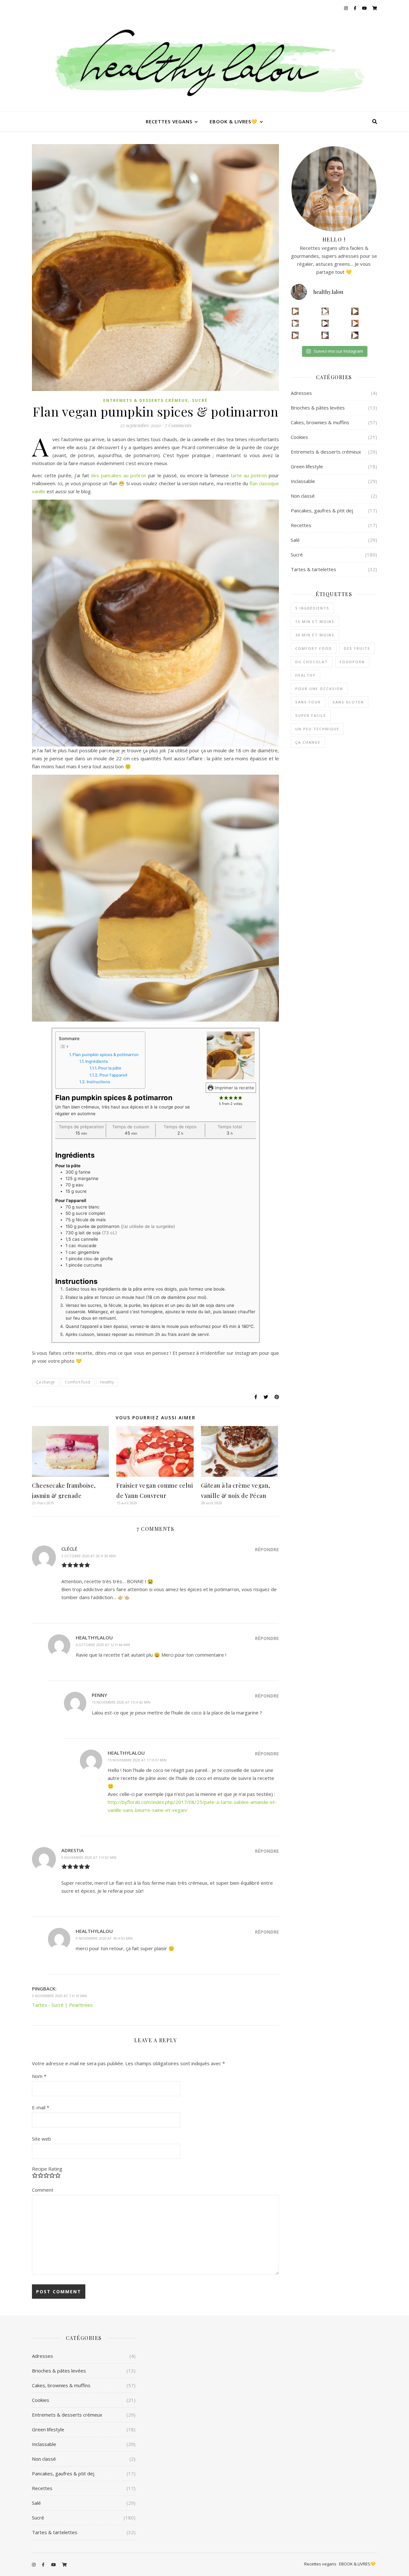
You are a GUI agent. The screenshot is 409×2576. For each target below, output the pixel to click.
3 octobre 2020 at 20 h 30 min (89, 1556)
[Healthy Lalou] (204, 64)
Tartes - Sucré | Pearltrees (62, 2005)
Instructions (98, 1082)
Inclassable (303, 481)
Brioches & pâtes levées (318, 408)
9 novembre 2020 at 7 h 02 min (89, 1857)
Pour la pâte (110, 1068)
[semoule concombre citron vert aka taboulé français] (355, 311)
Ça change (46, 1382)
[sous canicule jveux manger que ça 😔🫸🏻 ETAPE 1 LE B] (355, 323)
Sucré (200, 400)
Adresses (301, 393)
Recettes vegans (169, 121)
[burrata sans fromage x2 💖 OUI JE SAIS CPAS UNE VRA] (355, 335)
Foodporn (352, 662)
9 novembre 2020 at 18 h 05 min (104, 1938)
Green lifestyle (307, 466)
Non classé (303, 496)
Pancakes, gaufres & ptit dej (322, 510)
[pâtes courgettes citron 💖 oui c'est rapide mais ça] (295, 311)
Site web (42, 2139)
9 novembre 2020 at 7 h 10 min (59, 1996)
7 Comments (178, 425)
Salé (295, 540)
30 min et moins (315, 635)
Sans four (308, 702)
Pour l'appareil (113, 1075)
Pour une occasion (319, 689)
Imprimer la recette (234, 1088)
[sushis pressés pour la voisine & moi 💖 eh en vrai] (325, 335)
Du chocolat (312, 662)
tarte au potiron (249, 475)
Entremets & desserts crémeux (146, 400)
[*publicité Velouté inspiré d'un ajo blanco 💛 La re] (295, 323)
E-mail (41, 2107)
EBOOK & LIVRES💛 (234, 121)
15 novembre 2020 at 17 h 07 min (137, 1760)
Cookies (299, 437)
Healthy (107, 1382)
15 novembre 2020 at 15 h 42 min (121, 1702)
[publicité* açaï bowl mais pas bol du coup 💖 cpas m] (295, 335)
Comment (43, 2190)
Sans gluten (348, 702)
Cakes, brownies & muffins (320, 422)
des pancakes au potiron (119, 475)
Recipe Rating (47, 2169)
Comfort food (77, 1382)
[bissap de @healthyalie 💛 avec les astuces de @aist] (325, 323)
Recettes (301, 525)
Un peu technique (317, 729)
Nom (39, 2076)
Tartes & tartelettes (313, 569)
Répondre (267, 1549)
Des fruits (357, 648)
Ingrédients (97, 1061)
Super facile (311, 715)
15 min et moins (315, 621)
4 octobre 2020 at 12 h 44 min (103, 1645)
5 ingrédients (312, 608)
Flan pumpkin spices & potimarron (106, 1055)
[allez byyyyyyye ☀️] (325, 311)
